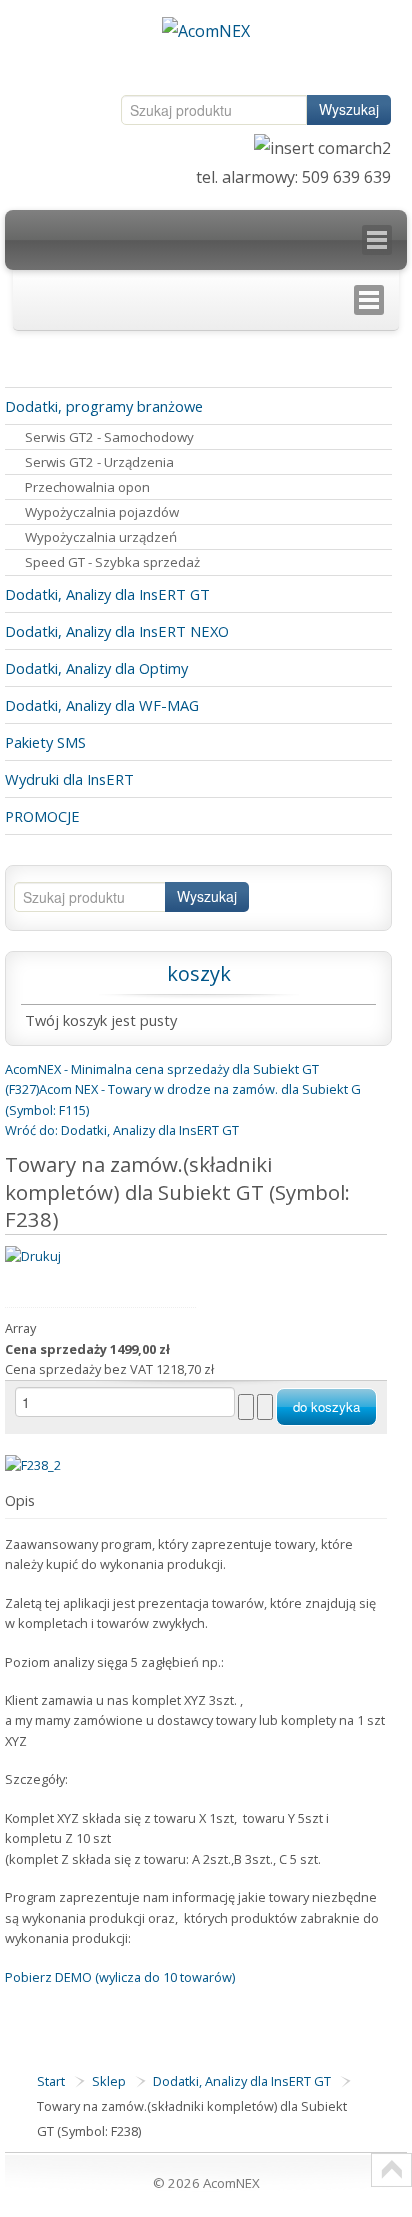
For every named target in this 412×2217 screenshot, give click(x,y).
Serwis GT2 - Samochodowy (109, 437)
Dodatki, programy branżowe (104, 406)
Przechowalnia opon (87, 487)
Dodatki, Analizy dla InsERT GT (107, 594)
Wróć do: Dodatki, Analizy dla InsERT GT (122, 1130)
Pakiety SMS (45, 742)
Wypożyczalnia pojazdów (102, 512)
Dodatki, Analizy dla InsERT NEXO (117, 631)
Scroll (391, 2170)
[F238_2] (33, 1464)
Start (51, 2081)
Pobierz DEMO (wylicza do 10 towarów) (120, 1977)
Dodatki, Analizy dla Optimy (96, 668)
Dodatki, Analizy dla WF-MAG (102, 705)
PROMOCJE (42, 816)
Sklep (109, 2081)
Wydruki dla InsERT (69, 779)
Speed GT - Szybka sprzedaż (112, 562)
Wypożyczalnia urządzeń (101, 537)
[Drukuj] (33, 1255)
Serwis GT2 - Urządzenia (99, 462)
